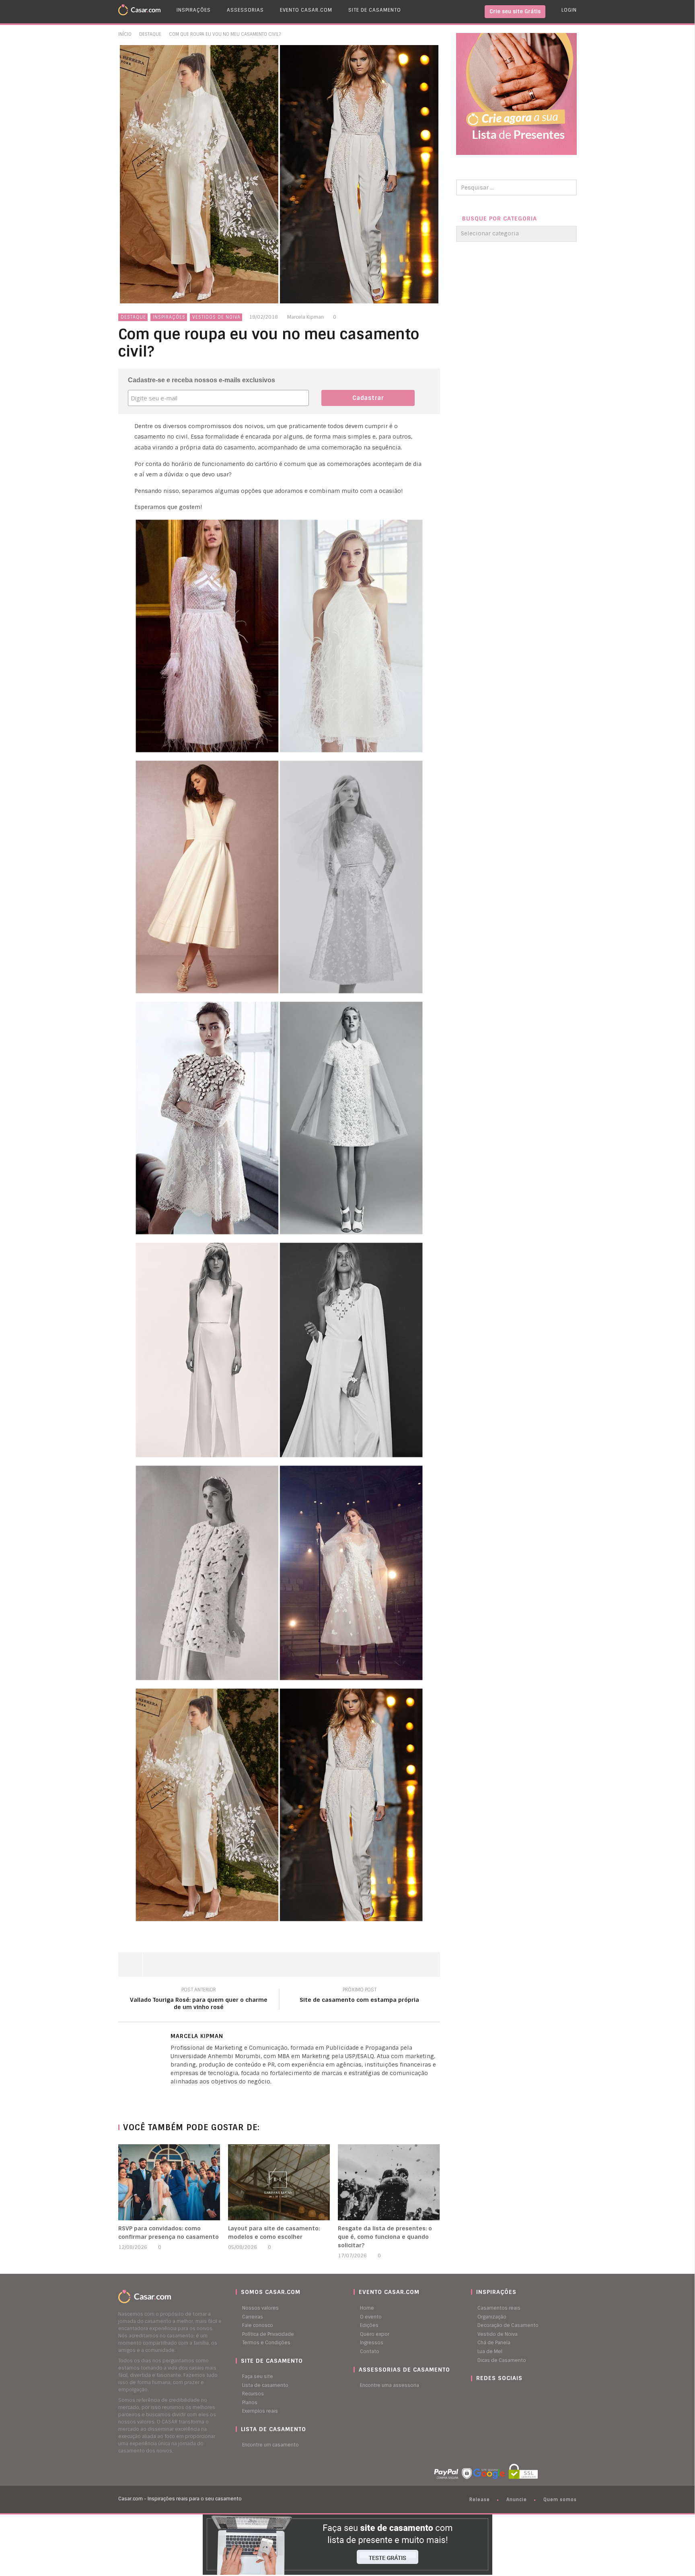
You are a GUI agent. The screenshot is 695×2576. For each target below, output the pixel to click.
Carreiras (253, 2317)
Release (480, 2500)
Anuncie (517, 2500)
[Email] (189, 2095)
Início (125, 34)
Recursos (253, 2394)
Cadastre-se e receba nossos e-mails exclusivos (202, 380)
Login (569, 10)
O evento (371, 2317)
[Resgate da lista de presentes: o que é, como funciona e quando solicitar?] (389, 2182)
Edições (369, 2325)
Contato (370, 2351)
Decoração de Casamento (508, 2325)
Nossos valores (260, 2308)
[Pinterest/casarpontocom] (477, 2394)
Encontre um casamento (270, 2445)
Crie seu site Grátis (515, 11)
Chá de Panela (494, 2343)
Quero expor (375, 2334)
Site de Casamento (375, 10)
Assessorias (245, 10)
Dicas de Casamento (502, 2360)
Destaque (150, 34)
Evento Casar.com (306, 10)
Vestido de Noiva (498, 2334)
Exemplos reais (260, 2411)
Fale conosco (258, 2325)
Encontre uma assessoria (390, 2385)
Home (367, 2308)
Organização (492, 2317)
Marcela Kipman (305, 317)
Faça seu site (258, 2376)
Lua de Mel (490, 2351)
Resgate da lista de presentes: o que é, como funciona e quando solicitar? (385, 2237)
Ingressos (372, 2343)
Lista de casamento (265, 2385)
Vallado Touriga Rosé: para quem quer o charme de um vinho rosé (199, 2000)
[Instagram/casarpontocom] (473, 2394)
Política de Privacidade (268, 2334)
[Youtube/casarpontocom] (481, 2394)
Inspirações (194, 10)
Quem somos (560, 2500)
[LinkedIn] (173, 2095)
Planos (250, 2403)
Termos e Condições (266, 2343)
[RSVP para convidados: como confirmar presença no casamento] (169, 2182)
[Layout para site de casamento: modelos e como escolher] (279, 2182)
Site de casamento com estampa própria (359, 1996)
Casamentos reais (499, 2308)
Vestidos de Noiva (216, 317)
